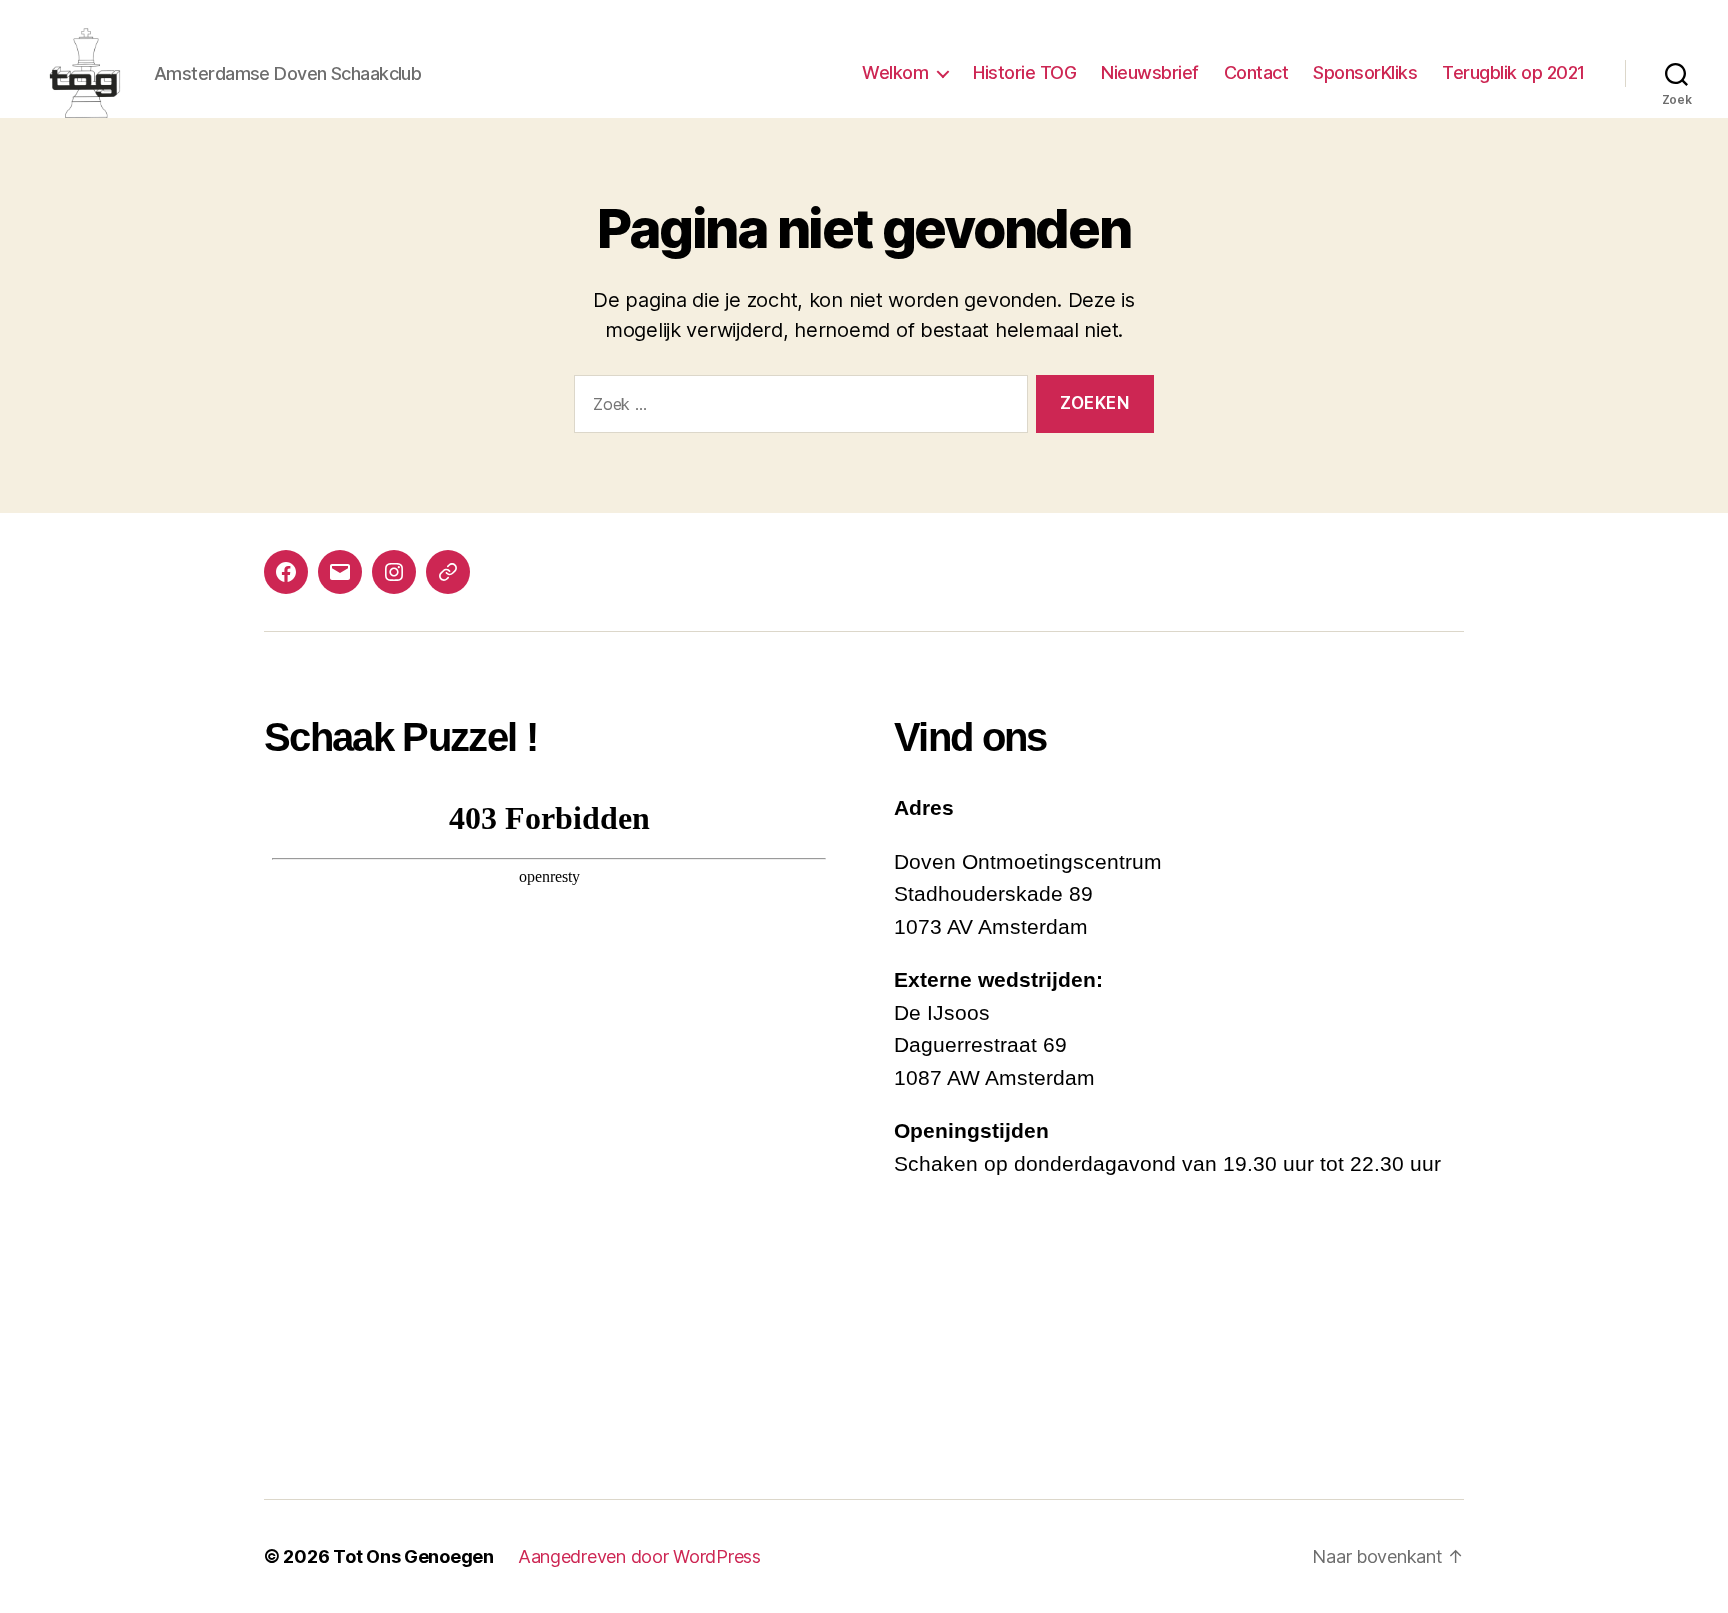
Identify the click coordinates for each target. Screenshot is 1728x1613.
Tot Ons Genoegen (413, 1556)
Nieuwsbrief (1150, 72)
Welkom (895, 72)
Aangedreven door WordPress (639, 1556)
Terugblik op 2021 (1513, 72)
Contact (1256, 72)
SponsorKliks (1365, 72)
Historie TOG (1024, 72)
